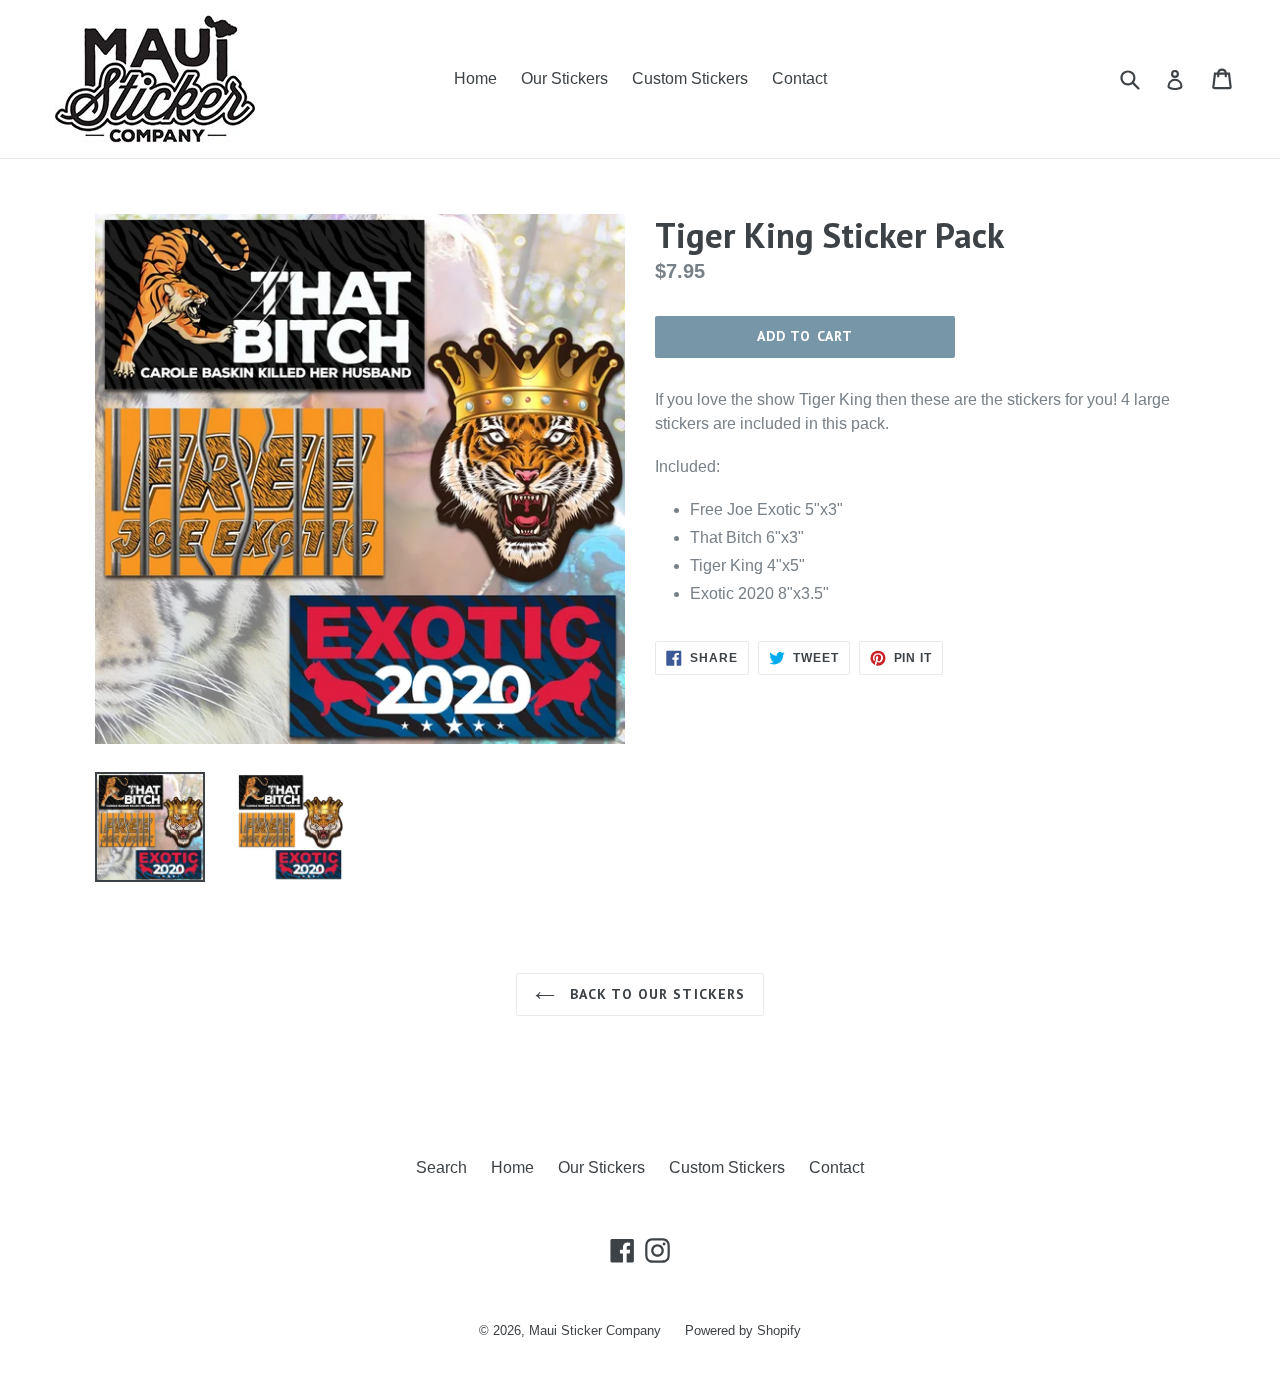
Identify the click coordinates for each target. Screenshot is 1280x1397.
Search (441, 1167)
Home (475, 78)
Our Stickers (564, 78)
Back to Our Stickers (655, 994)
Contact (799, 78)
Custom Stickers (690, 78)
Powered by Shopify (743, 1330)
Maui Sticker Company (595, 1330)
